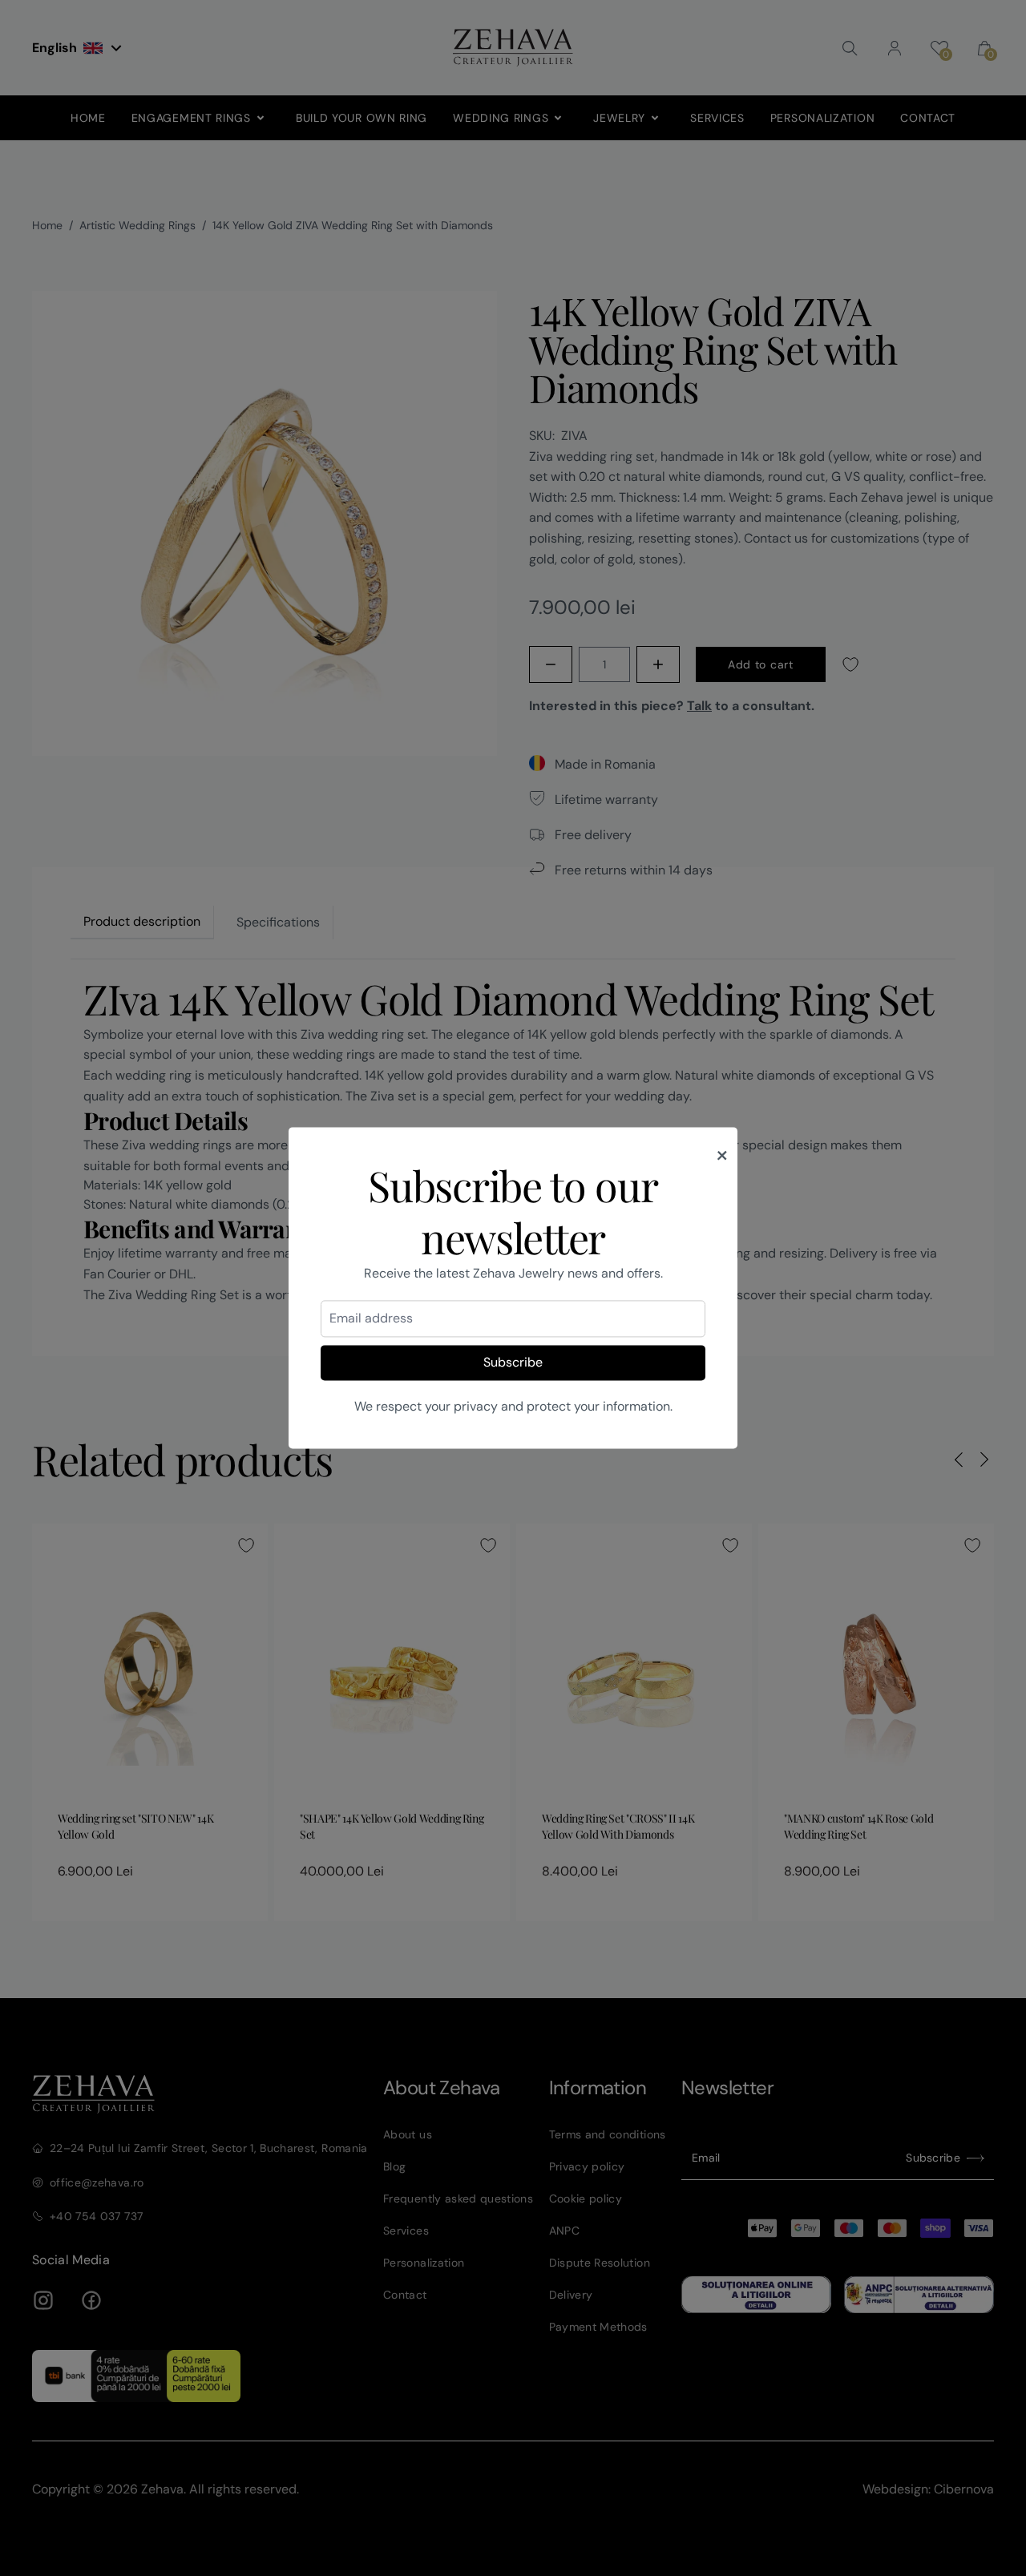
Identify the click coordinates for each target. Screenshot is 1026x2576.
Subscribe (513, 1362)
